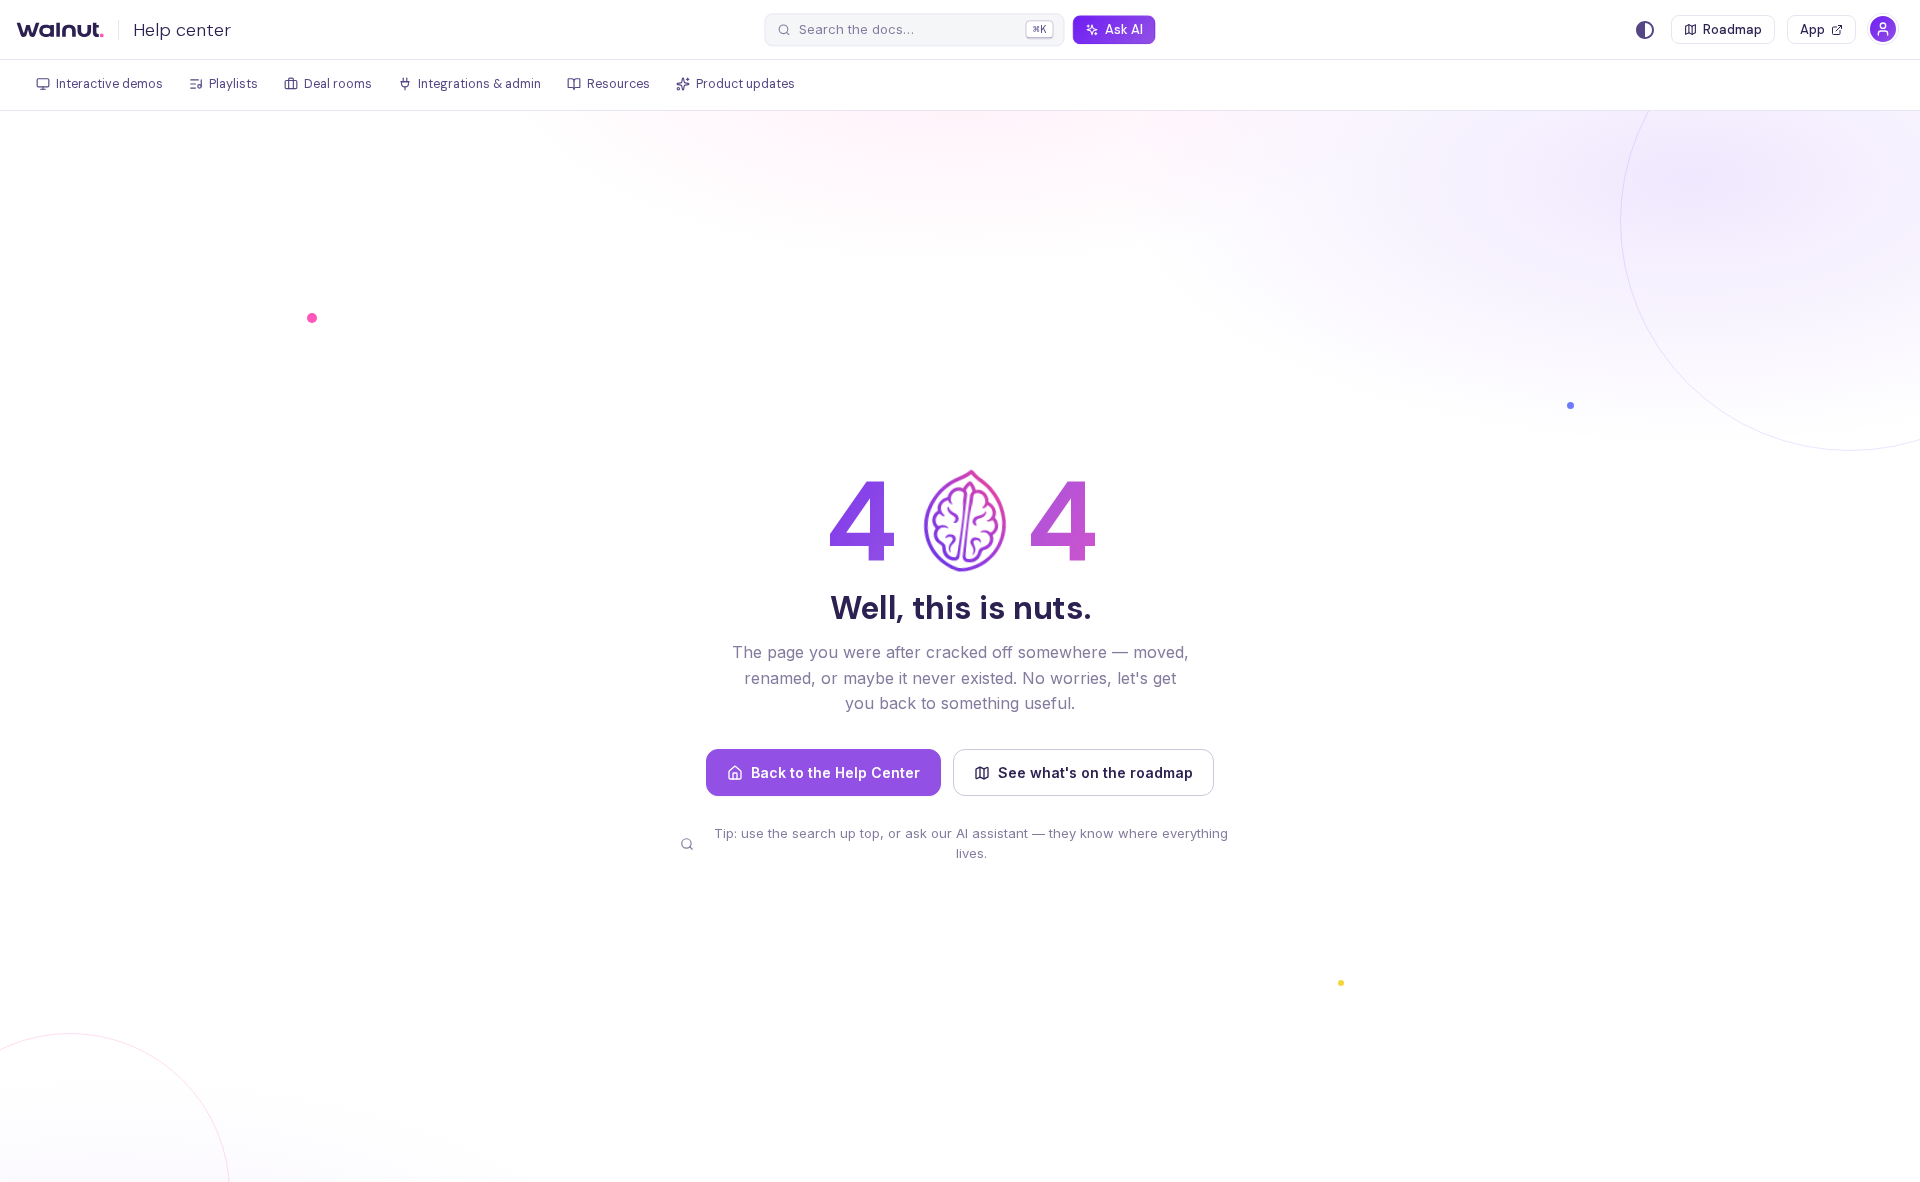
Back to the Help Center (835, 772)
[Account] (1883, 29)
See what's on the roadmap (1095, 772)
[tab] (99, 85)
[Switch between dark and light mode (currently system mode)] (1645, 30)
